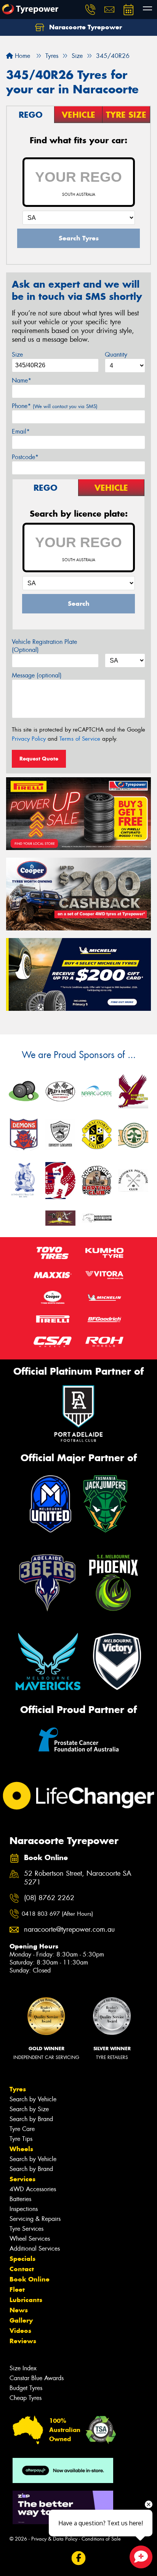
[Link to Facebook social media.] (79, 2558)
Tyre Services (26, 2229)
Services (22, 2179)
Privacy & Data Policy (54, 2539)
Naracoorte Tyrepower (85, 27)
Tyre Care (22, 2129)
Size (17, 355)
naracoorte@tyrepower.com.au (69, 1930)
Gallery (21, 2320)
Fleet (17, 2289)
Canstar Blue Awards (37, 2378)
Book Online (30, 2279)
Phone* (55, 406)
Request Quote (39, 759)
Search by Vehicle (33, 2099)
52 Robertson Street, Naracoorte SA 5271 (78, 1878)
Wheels (21, 2149)
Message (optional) (37, 675)
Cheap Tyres (26, 2398)
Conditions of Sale (101, 2539)
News (19, 2310)
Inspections (24, 2209)
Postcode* (25, 457)
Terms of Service (80, 739)
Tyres (18, 2089)
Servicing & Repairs (35, 2219)
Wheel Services (30, 2239)
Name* (22, 380)
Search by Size (29, 2109)
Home (22, 56)
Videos (20, 2331)
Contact (22, 2269)
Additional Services (35, 2249)
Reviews (23, 2341)
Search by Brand (31, 2119)
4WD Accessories (33, 2189)
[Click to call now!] (90, 10)
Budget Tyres (26, 2388)
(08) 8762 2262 (49, 1898)
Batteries (20, 2199)
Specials (22, 2259)
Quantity (116, 355)
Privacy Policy (29, 739)
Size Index (23, 2368)
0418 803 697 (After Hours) (57, 1914)
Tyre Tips (21, 2139)
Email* (21, 431)
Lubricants (26, 2300)
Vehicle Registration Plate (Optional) (44, 646)
